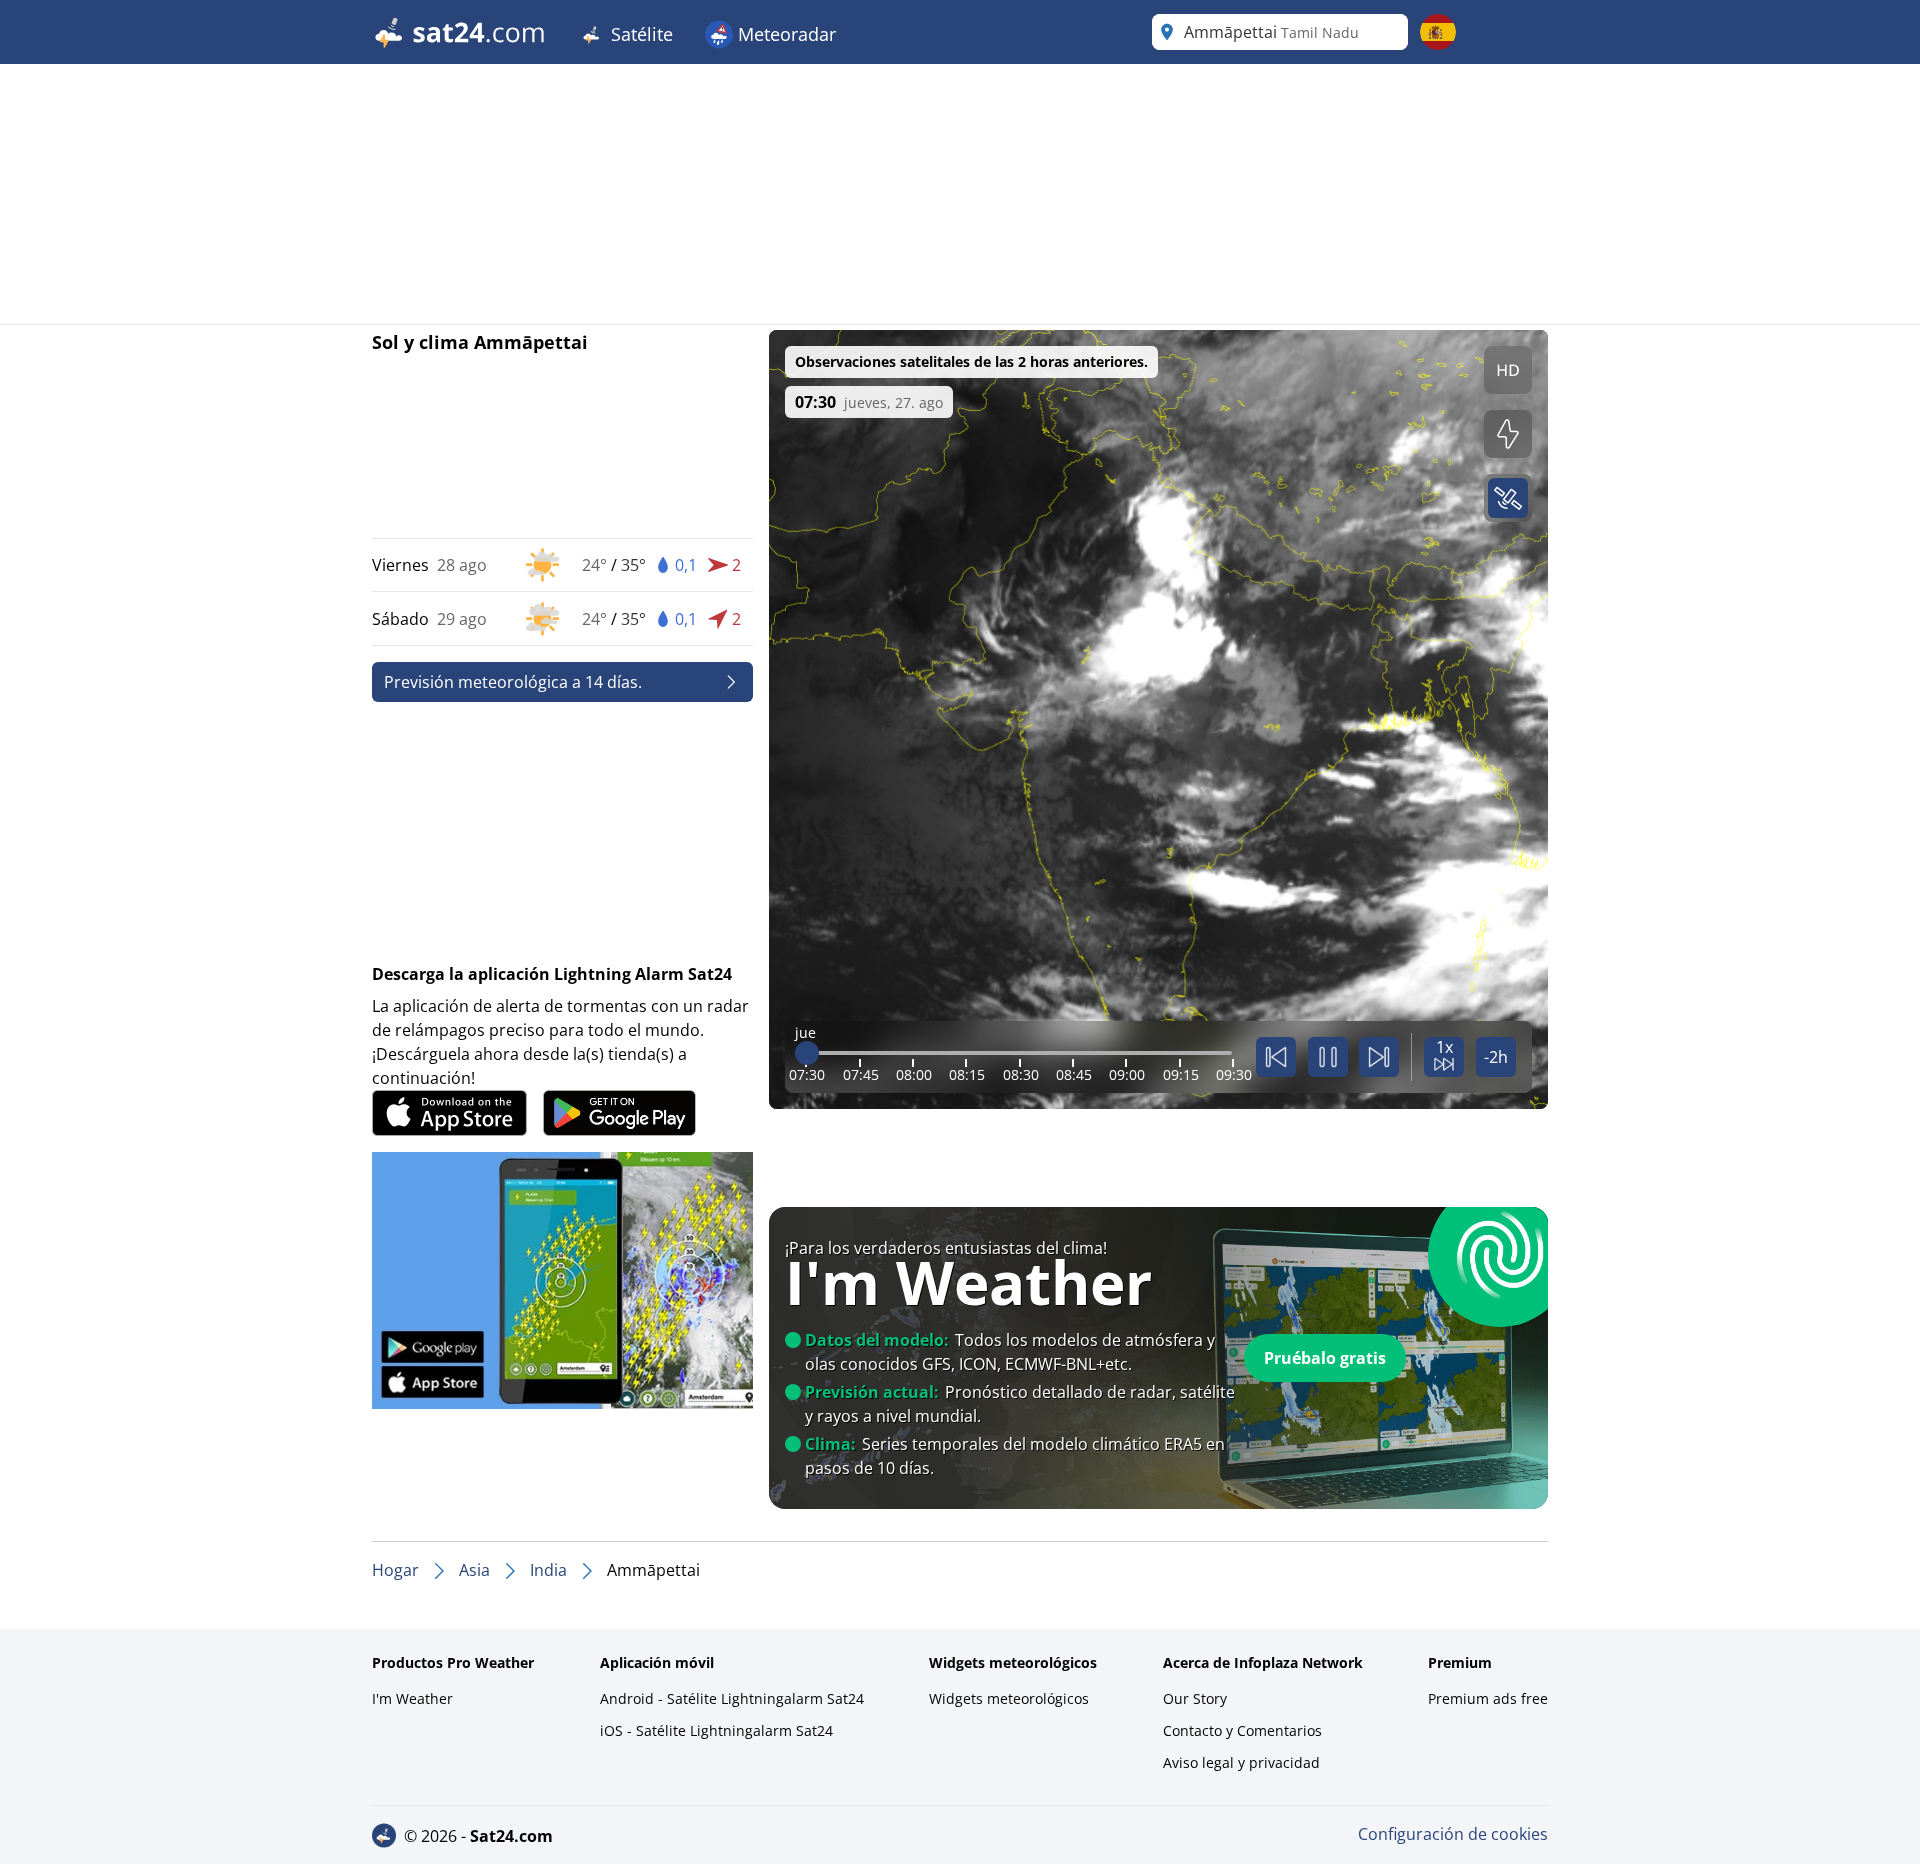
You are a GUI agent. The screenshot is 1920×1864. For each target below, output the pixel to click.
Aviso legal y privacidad (1241, 1762)
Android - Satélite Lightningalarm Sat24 (732, 1698)
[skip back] (1276, 1057)
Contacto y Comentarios (1242, 1730)
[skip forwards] (1379, 1057)
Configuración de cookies (1453, 1834)
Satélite (639, 34)
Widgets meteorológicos (1009, 1698)
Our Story (1195, 1698)
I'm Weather (412, 1698)
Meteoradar (784, 34)
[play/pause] (1328, 1057)
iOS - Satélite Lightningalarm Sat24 (716, 1730)
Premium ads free (1488, 1698)
